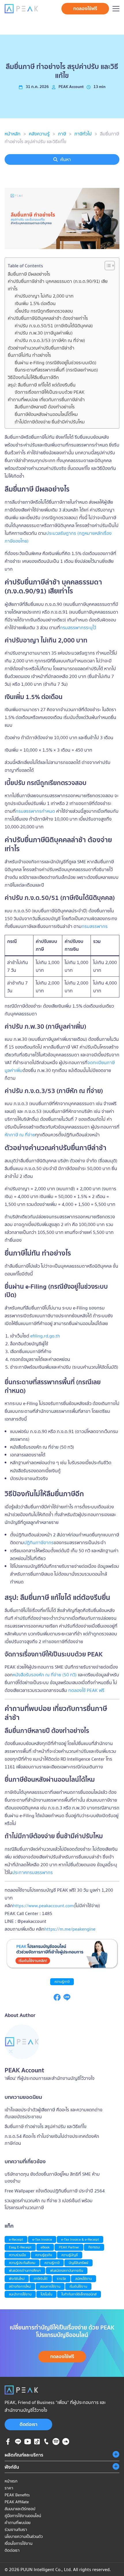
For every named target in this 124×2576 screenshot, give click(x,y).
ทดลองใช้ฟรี (85, 8)
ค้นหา (66, 159)
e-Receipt (16, 2239)
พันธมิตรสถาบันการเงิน (67, 2270)
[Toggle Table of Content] (107, 266)
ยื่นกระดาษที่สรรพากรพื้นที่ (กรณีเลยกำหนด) (56, 370)
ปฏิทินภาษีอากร (39, 1542)
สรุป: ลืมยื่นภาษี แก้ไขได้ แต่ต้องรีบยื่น (42, 385)
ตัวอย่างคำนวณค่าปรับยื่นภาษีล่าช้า (41, 348)
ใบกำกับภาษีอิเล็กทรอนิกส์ (79, 2294)
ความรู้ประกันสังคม (22, 2263)
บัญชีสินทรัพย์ (78, 2263)
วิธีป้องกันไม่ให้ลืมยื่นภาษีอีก (33, 377)
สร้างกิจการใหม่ (20, 2286)
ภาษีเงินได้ (41, 2279)
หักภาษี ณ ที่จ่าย (20, 1135)
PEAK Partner (69, 2247)
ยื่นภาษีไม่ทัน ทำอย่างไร (29, 355)
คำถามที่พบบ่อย (18, 2523)
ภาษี (62, 134)
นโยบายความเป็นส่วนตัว (24, 2536)
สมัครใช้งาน (83, 2279)
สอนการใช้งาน (50, 2286)
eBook (45, 2247)
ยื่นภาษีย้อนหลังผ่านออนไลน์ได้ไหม (46, 414)
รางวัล (61, 2279)
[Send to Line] (67, 1999)
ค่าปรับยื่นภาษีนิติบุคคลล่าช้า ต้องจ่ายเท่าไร (48, 318)
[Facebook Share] (57, 1999)
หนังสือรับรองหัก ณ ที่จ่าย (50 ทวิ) (45, 1675)
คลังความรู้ (39, 134)
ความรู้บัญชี (70, 2255)
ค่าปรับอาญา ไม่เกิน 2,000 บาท (44, 296)
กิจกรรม (94, 2247)
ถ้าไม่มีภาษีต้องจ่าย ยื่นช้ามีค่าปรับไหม (50, 422)
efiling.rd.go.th (45, 1336)
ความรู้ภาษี (62, 1982)
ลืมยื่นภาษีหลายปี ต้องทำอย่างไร (45, 407)
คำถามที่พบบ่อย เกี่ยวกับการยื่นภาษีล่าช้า (46, 399)
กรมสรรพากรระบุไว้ (78, 627)
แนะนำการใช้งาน (20, 2294)
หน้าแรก (11, 2481)
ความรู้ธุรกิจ (44, 2255)
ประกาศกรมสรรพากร (32, 1872)
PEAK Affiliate (17, 2502)
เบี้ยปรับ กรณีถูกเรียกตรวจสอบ (44, 311)
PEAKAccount (71, 87)
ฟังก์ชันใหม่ (17, 2279)
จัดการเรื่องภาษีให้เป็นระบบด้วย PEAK (50, 392)
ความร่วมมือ (17, 2255)
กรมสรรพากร (95, 926)
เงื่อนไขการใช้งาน (18, 2543)
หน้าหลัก (13, 134)
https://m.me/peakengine (70, 1929)
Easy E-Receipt (20, 2247)
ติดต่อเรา (29, 2424)
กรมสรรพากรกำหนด (35, 811)
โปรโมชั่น (46, 2294)
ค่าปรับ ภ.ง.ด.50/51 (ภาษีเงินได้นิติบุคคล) (54, 326)
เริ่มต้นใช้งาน (78, 2286)
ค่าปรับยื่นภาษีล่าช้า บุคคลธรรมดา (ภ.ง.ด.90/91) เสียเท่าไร (58, 285)
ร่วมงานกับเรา (16, 2530)
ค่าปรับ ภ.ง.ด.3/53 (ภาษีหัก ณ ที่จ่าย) (50, 340)
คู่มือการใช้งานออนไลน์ (23, 2516)
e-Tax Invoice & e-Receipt (80, 2239)
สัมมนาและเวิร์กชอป (20, 2509)
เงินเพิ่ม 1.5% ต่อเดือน (35, 303)
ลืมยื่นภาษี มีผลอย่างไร (29, 274)
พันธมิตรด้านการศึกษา (25, 2270)
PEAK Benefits (17, 2495)
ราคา (9, 2488)
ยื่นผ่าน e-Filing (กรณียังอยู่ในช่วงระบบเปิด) (56, 363)
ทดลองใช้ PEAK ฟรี (86, 1690)
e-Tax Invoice (42, 2239)
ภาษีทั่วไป (83, 134)
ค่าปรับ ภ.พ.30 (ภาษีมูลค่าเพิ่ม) (44, 333)
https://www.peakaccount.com (43, 1906)
